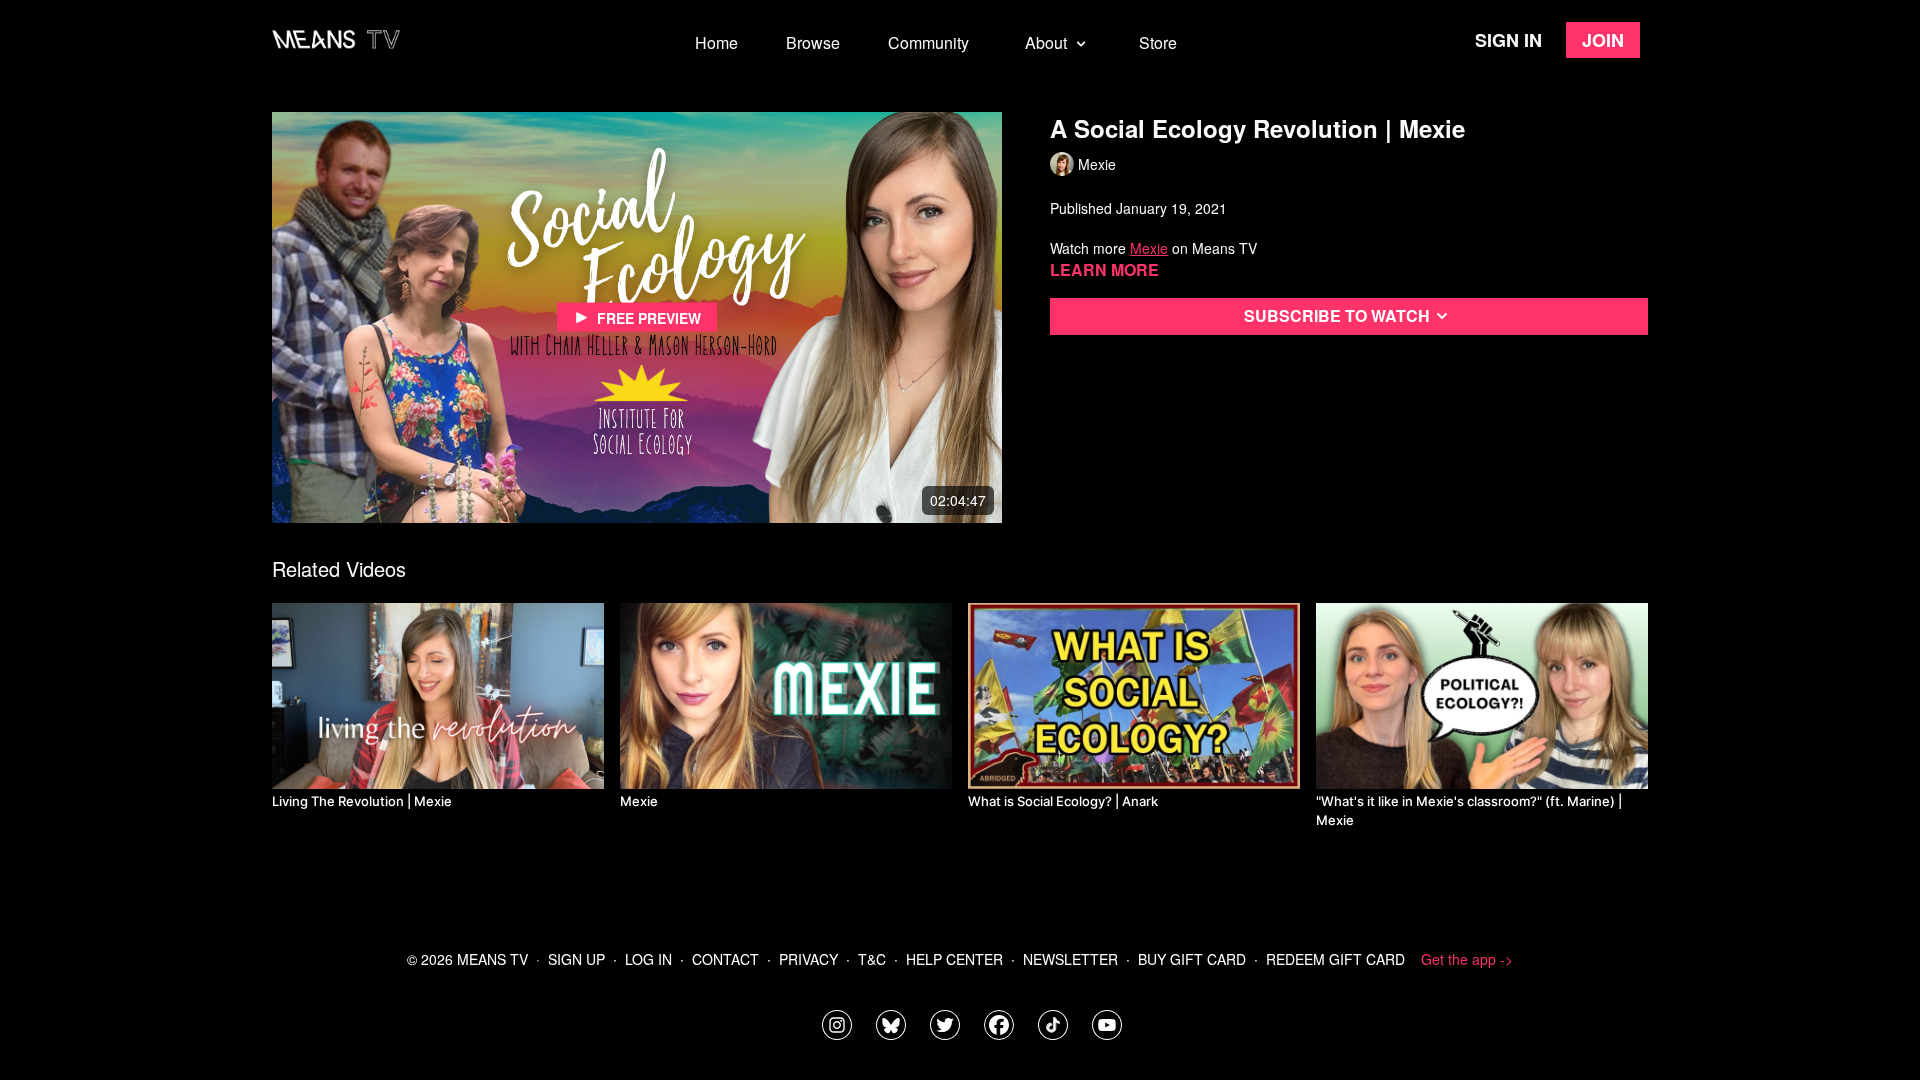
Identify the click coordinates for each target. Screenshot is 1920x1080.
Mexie (1149, 248)
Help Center (954, 959)
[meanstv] (999, 1025)
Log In (648, 959)
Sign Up (576, 959)
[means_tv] (837, 1025)
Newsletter (1070, 959)
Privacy (808, 959)
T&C (872, 959)
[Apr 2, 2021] (438, 696)
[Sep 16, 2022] (1134, 696)
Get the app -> (1467, 959)
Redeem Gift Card (1335, 959)
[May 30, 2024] (1482, 696)
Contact (725, 959)
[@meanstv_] (1053, 1025)
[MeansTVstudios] (891, 1025)
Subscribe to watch (1337, 315)
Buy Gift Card (1192, 959)
